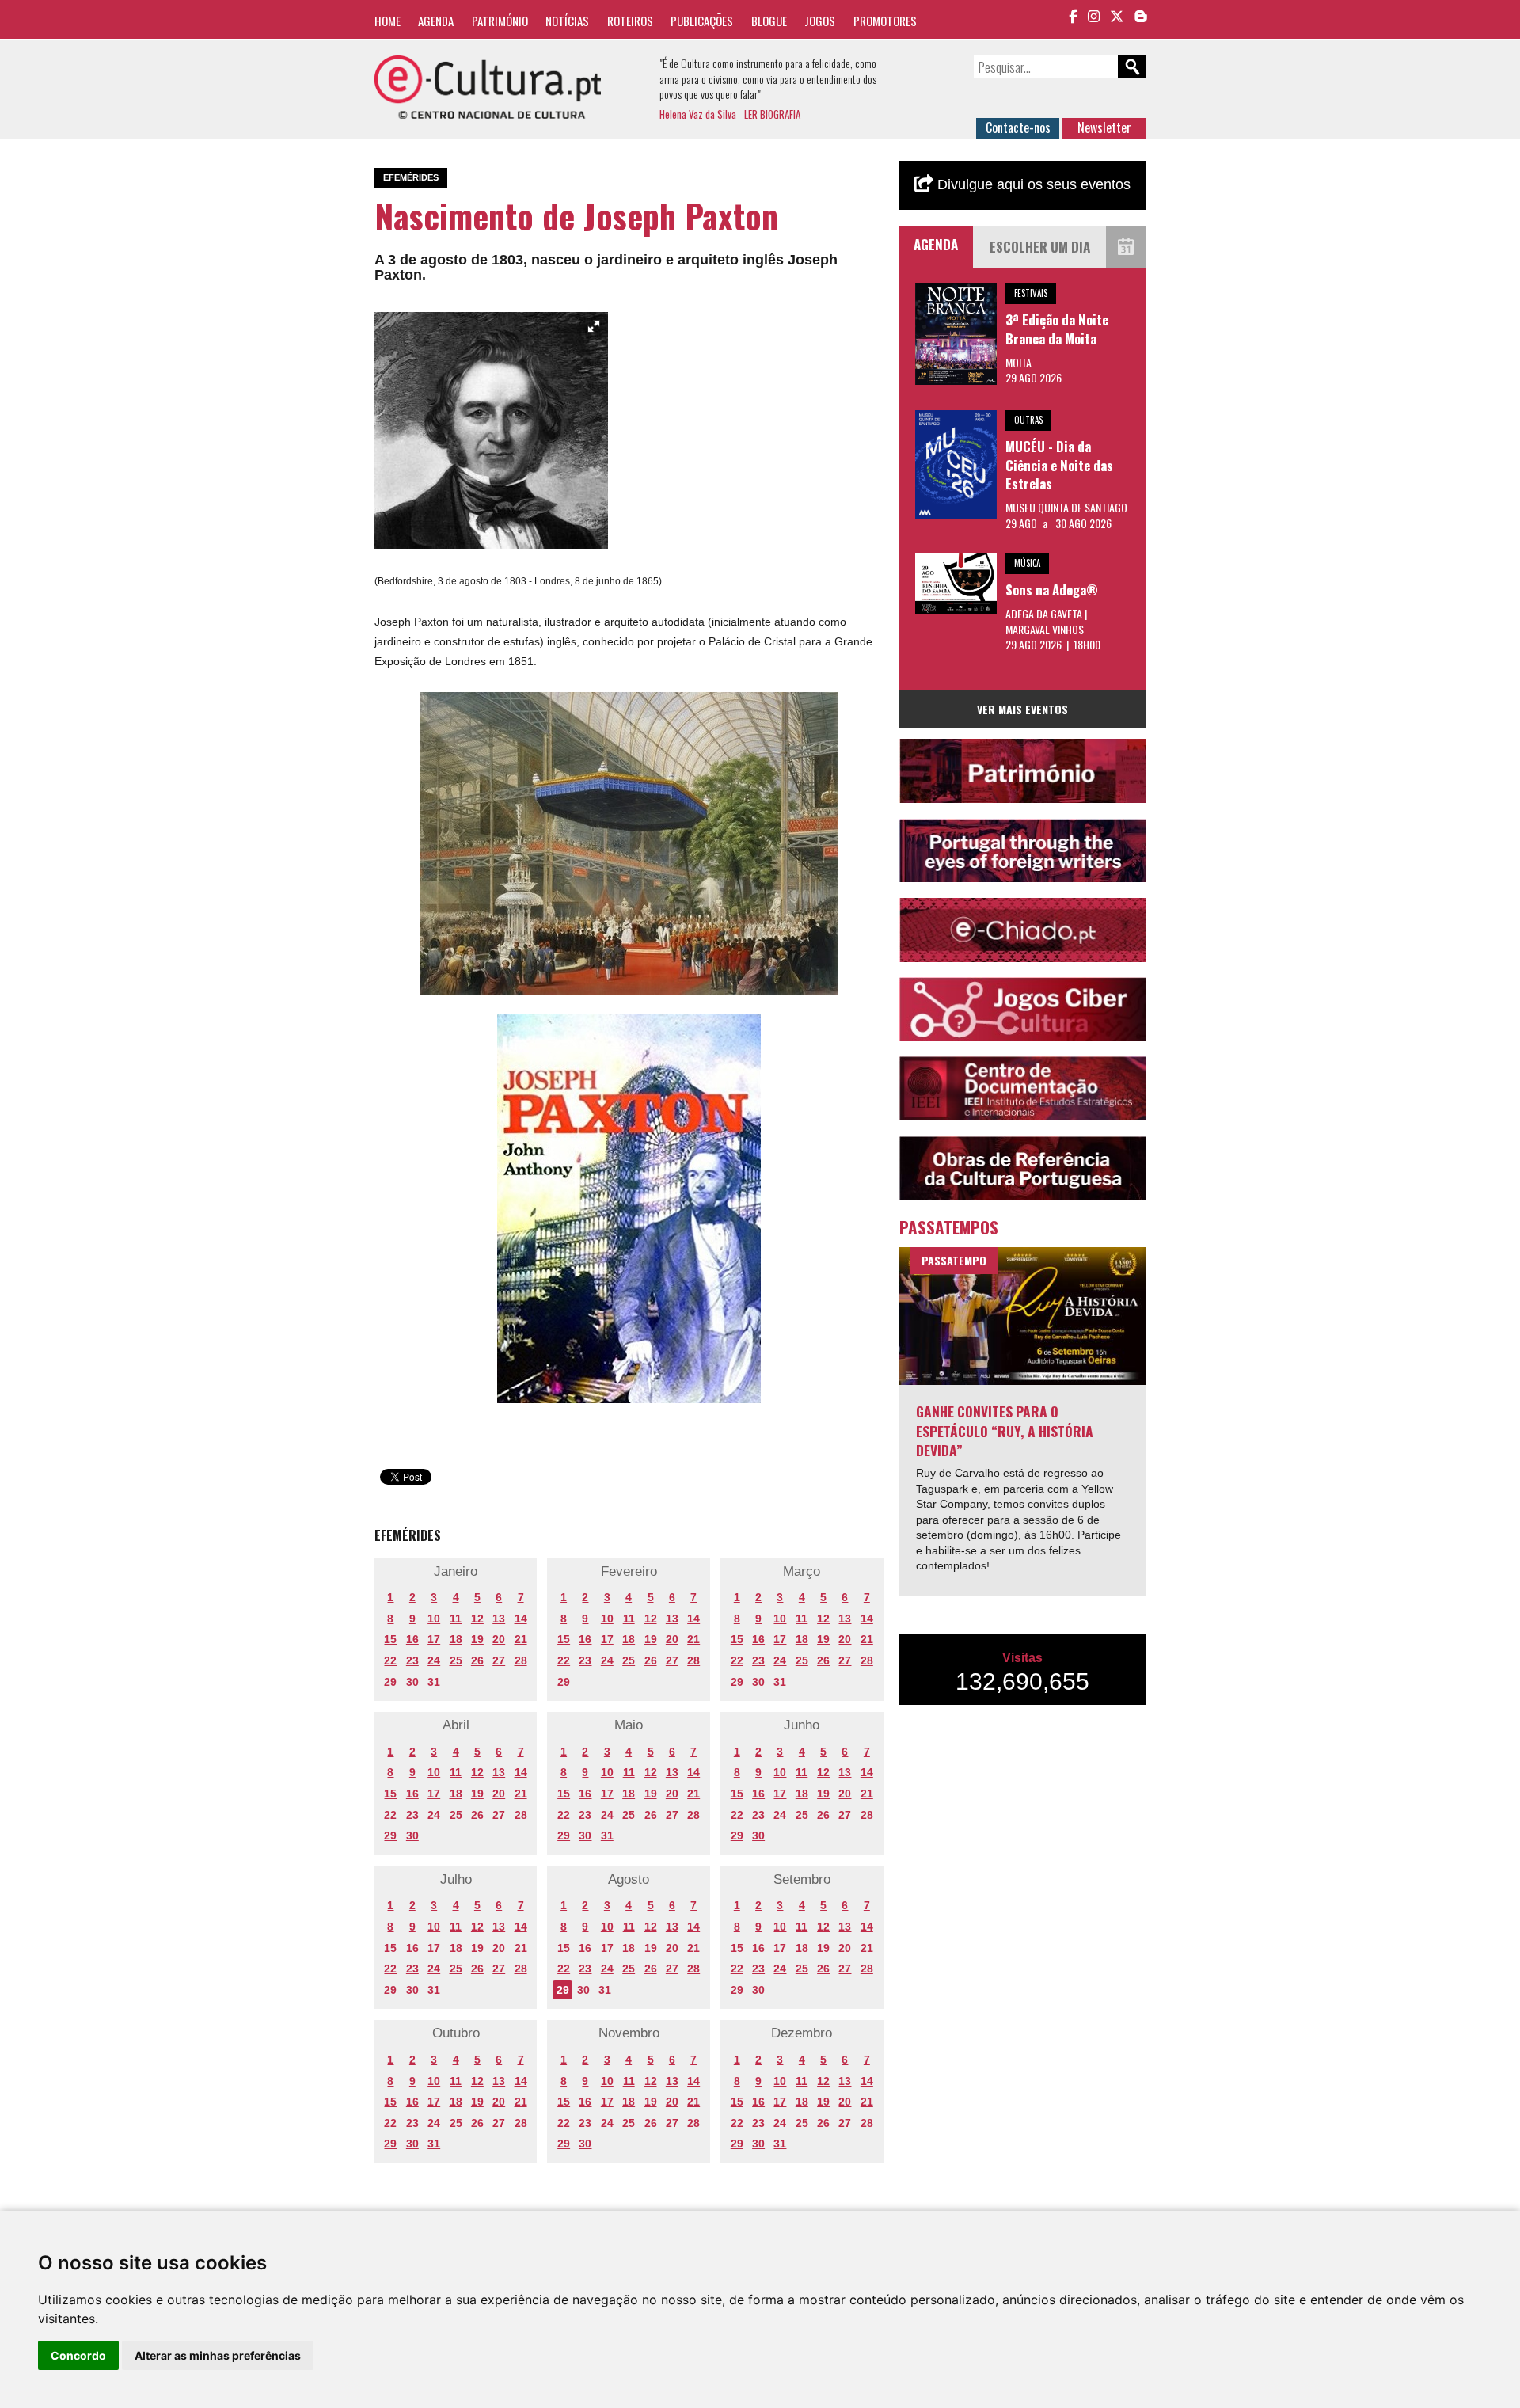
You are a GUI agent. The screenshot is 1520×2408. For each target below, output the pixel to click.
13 (499, 1619)
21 (521, 1639)
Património (500, 21)
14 (521, 1619)
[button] (594, 326)
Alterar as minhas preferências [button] (218, 2355)
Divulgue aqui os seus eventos (1032, 184)
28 (521, 1660)
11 (456, 1619)
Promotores (885, 21)
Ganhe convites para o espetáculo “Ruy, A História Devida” (1005, 1430)
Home (388, 21)
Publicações (702, 21)
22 (390, 1660)
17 (434, 1639)
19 (477, 1639)
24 (434, 1660)
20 (499, 1639)
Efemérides (411, 177)
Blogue (769, 21)
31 (434, 1682)
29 (390, 1682)
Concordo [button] (78, 2355)
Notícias (567, 21)
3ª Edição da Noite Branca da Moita (1057, 329)
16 (412, 1639)
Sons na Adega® (1052, 590)
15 (390, 1639)
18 (456, 1639)
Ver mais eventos (1022, 709)
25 (456, 1660)
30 (412, 1682)
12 (477, 1619)
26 (477, 1660)
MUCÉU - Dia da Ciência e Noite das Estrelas (1059, 465)
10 (434, 1619)
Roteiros (630, 21)
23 (412, 1660)
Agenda (436, 21)
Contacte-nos (1018, 127)
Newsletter (1104, 127)
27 (499, 1660)
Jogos (820, 21)
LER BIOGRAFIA (772, 114)
